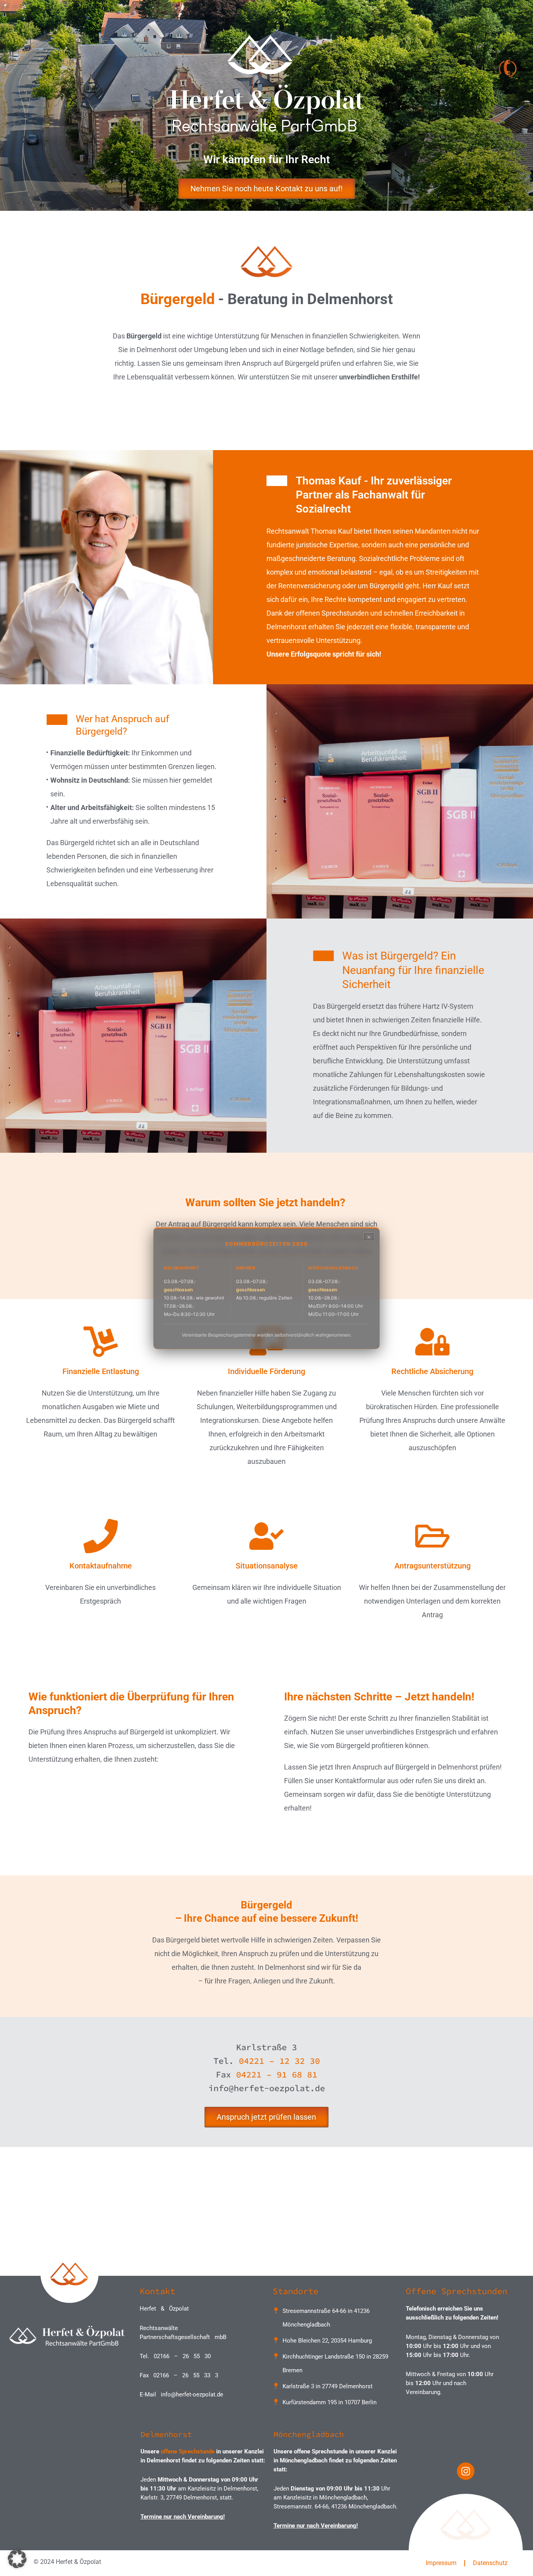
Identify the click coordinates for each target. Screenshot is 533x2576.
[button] (17, 2559)
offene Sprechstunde (188, 2451)
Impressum (441, 2563)
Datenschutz (490, 2563)
